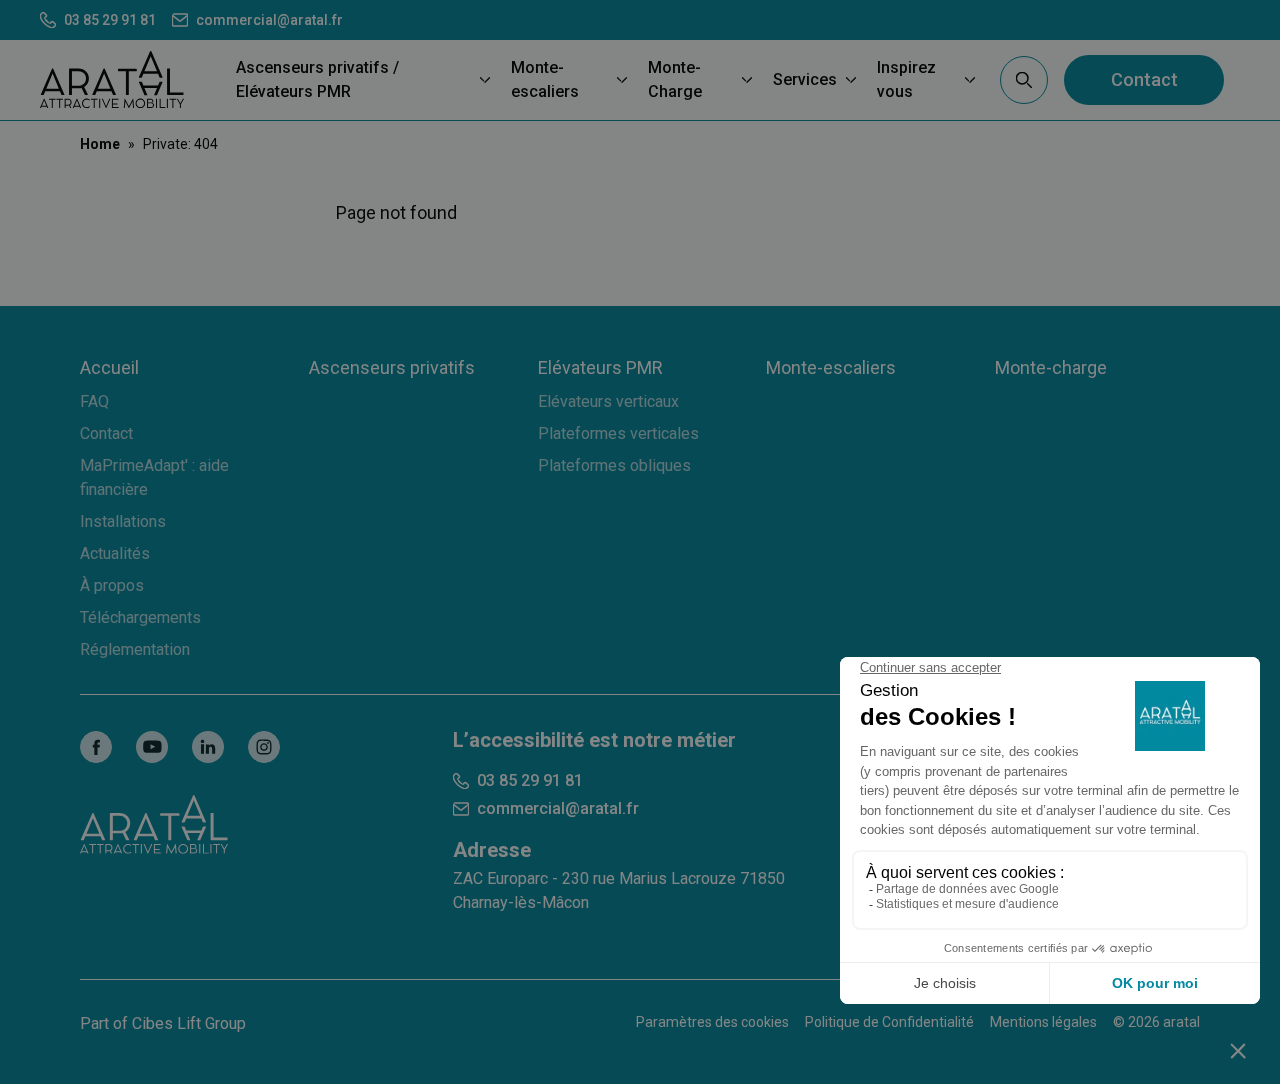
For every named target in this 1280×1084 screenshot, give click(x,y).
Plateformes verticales (618, 433)
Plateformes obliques (614, 465)
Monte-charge (1051, 367)
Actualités (115, 553)
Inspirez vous (906, 79)
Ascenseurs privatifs (392, 367)
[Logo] (112, 79)
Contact (1144, 79)
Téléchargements (140, 617)
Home (100, 144)
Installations (123, 521)
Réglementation (135, 649)
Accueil (109, 367)
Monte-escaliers (545, 79)
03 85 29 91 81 (110, 20)
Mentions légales (1043, 1022)
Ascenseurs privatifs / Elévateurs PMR (317, 79)
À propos (112, 585)
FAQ (94, 401)
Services (805, 79)
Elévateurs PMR (600, 367)
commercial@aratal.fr (269, 20)
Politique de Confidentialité (889, 1022)
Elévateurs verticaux (608, 401)
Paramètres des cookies (712, 1022)
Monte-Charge (675, 79)
